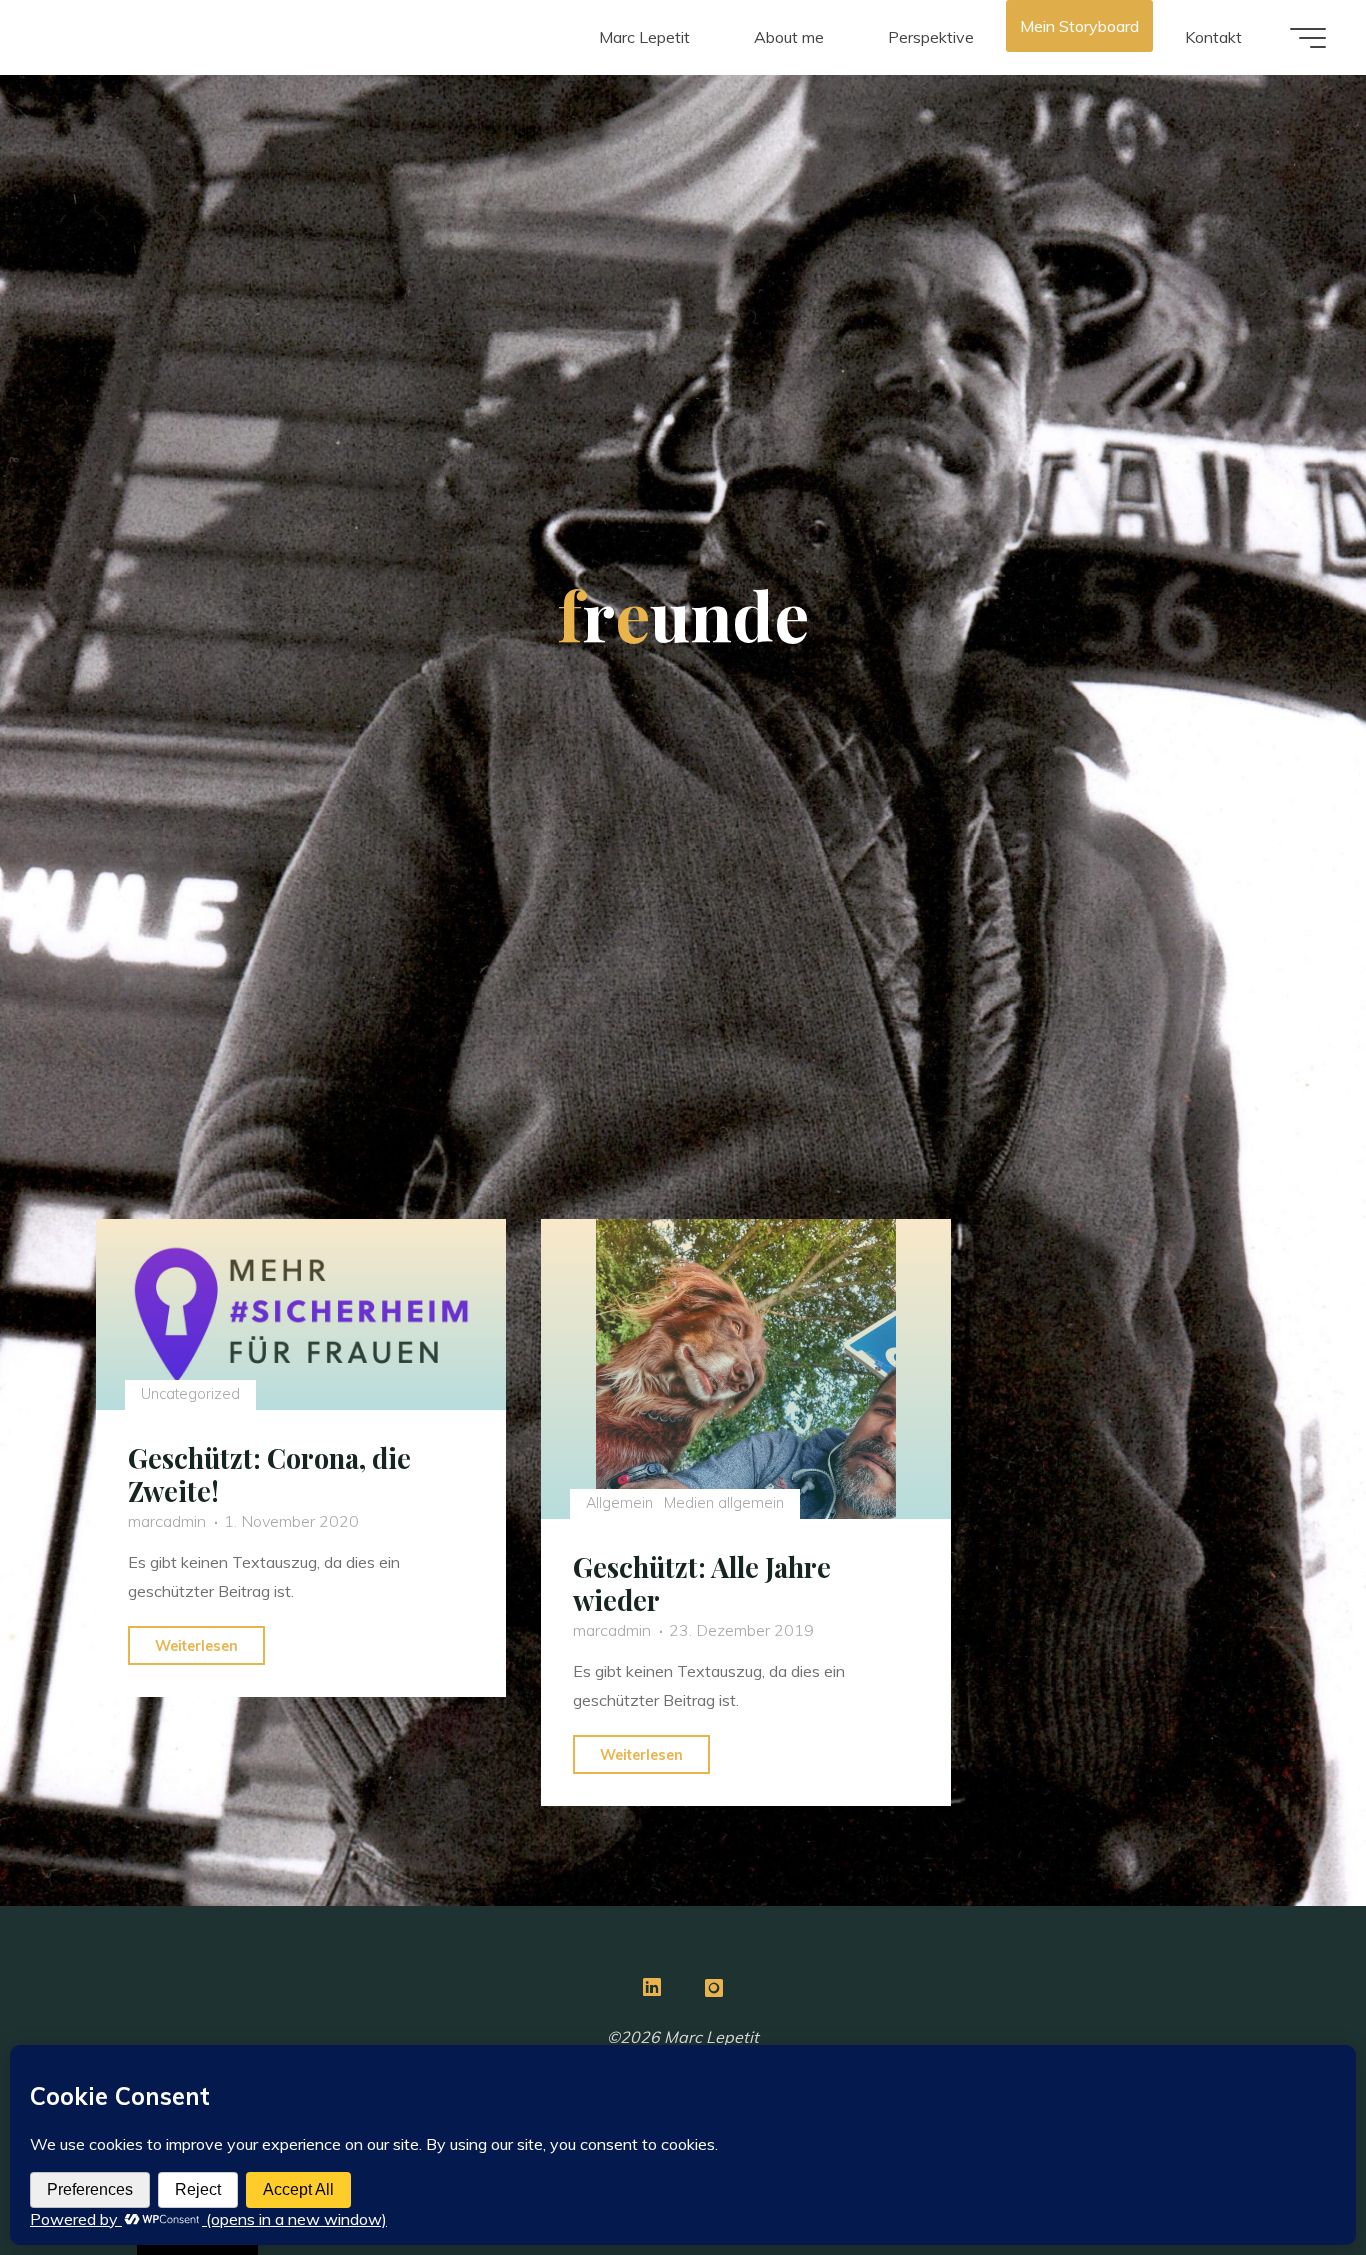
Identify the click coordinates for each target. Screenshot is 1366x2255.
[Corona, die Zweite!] (301, 1314)
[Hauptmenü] (1308, 38)
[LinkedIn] (652, 1987)
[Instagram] (714, 1987)
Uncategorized (189, 1394)
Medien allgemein (724, 1503)
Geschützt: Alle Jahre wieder (702, 1583)
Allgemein (619, 1503)
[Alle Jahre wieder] (746, 1369)
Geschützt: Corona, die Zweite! (269, 1474)
